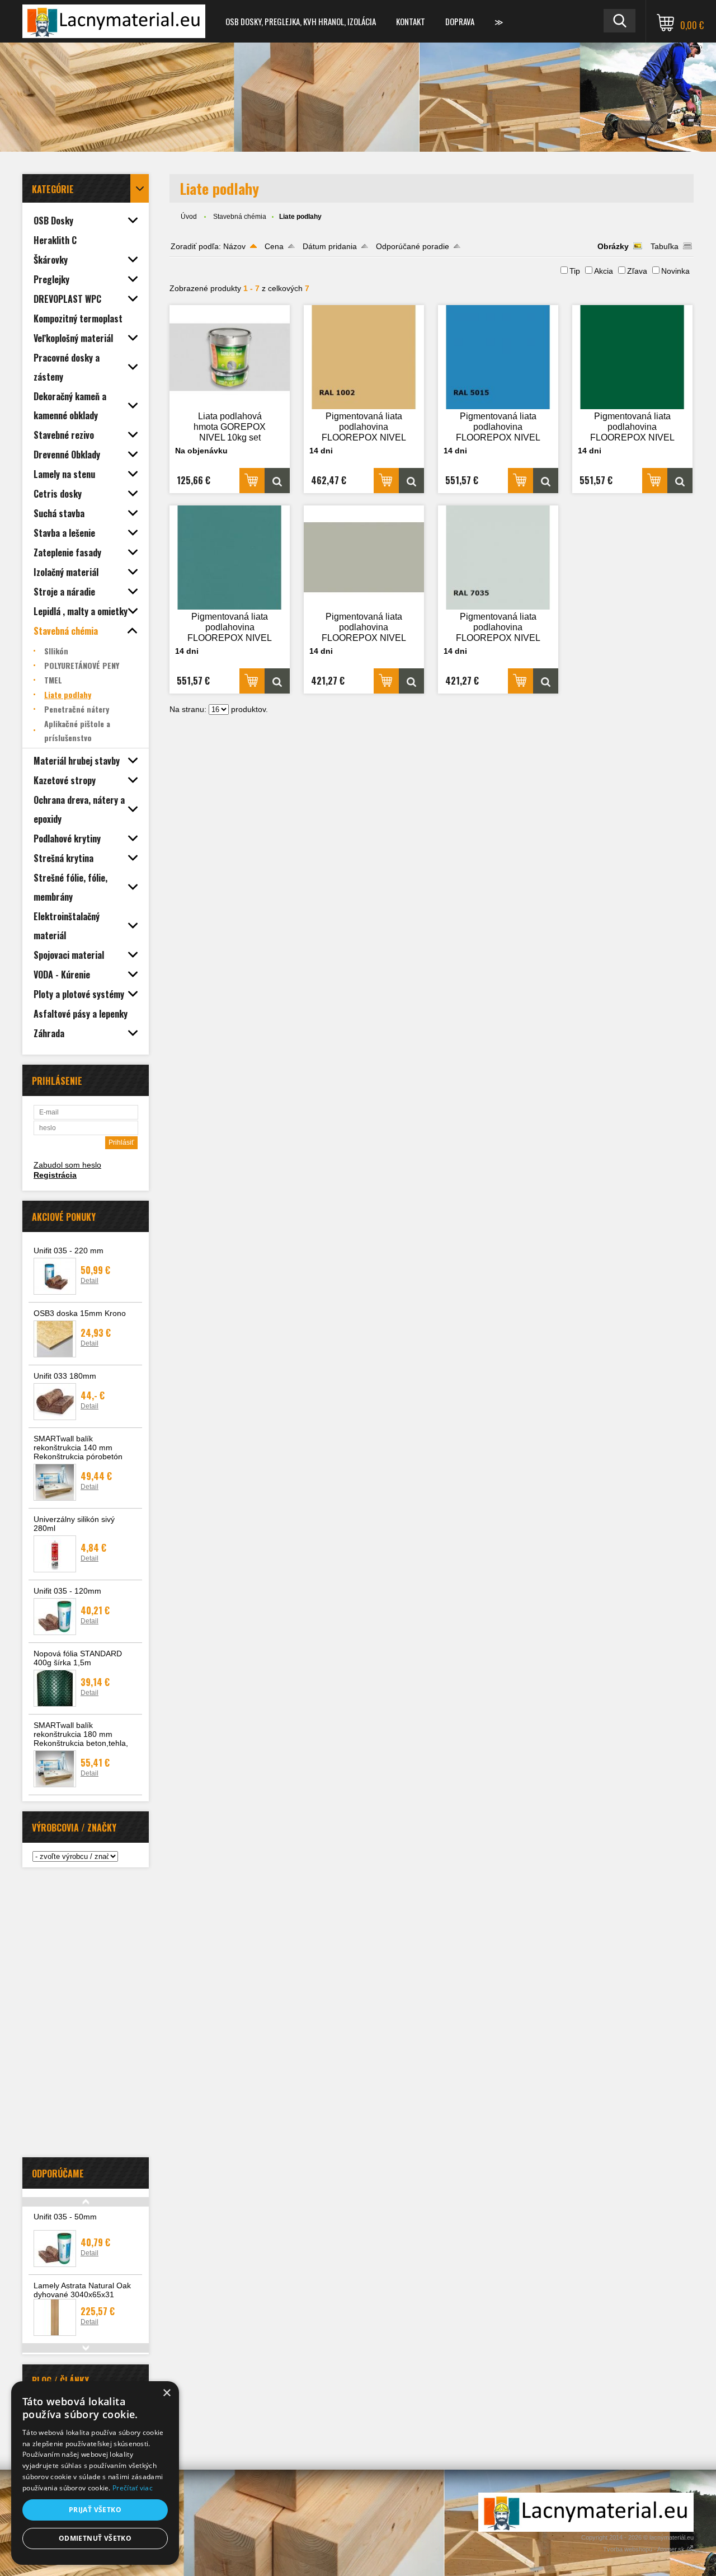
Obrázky (613, 246)
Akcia (604, 271)
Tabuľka (665, 246)
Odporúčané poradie (413, 246)
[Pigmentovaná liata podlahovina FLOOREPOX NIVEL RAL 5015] (498, 357)
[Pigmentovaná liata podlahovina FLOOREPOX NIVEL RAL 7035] (498, 558)
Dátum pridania (330, 246)
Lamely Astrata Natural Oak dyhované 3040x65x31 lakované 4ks (82, 2294)
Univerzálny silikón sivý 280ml (74, 1524)
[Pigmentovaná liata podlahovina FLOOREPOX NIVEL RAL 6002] (633, 357)
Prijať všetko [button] (95, 2510)
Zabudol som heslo (67, 1165)
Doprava (460, 21)
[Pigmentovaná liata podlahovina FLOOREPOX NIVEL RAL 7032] (364, 558)
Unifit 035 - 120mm (67, 1591)
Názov (234, 246)
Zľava (637, 271)
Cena (274, 246)
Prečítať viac (133, 2488)
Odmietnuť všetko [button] (95, 2538)
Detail (89, 1281)
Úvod (189, 217)
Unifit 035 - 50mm (65, 2217)
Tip (575, 271)
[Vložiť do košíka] (252, 481)
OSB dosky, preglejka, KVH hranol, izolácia (301, 21)
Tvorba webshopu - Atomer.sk (645, 2549)
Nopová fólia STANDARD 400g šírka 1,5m (78, 1658)
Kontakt (411, 21)
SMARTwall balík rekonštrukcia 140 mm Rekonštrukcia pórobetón (78, 1448)
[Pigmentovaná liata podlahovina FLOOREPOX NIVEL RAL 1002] (364, 357)
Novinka (675, 271)
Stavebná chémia (240, 217)
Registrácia (55, 1175)
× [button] (166, 2393)
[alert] (95, 2473)
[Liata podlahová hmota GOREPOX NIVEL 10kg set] (230, 357)
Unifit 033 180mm (65, 1376)
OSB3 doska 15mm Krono (80, 1313)
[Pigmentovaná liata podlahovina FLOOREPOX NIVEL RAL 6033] (230, 558)
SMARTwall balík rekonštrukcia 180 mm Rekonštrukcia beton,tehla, (81, 1734)
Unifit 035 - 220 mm (69, 1250)
